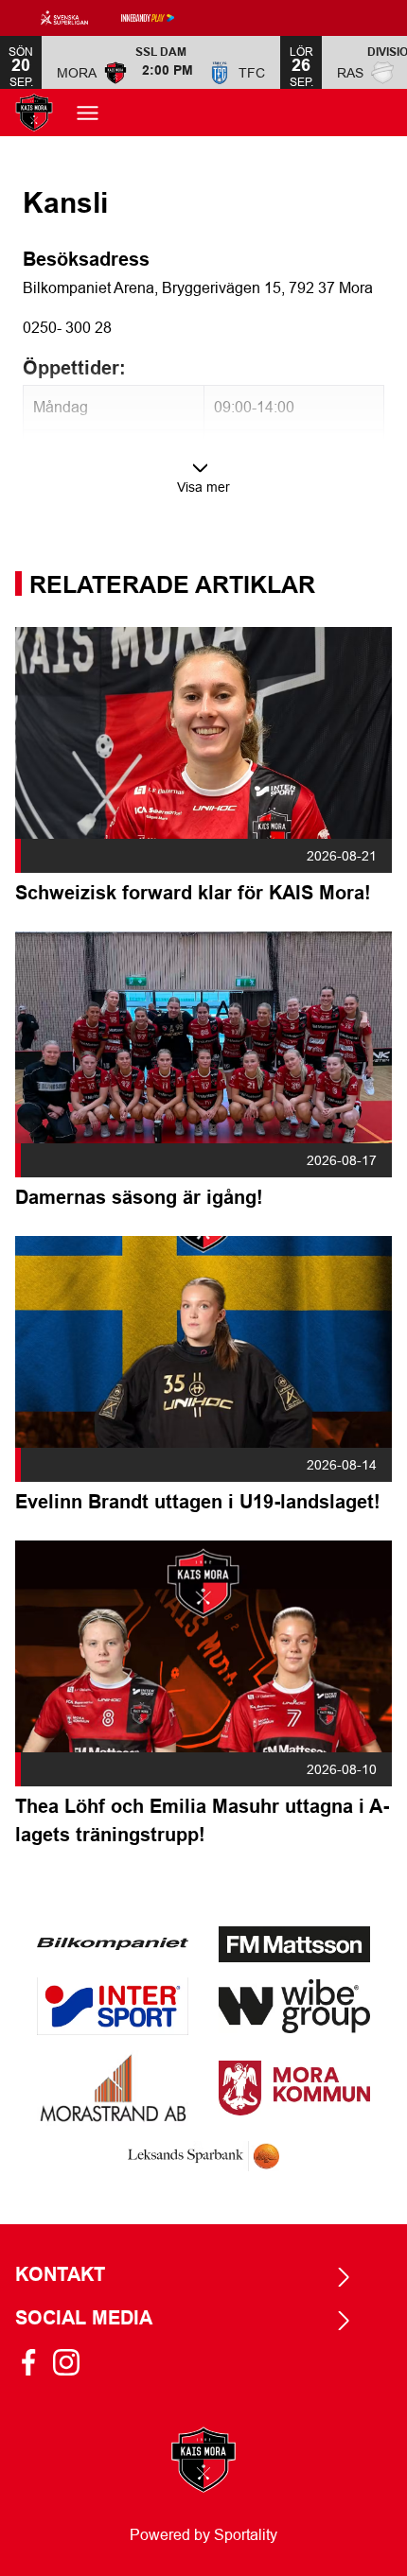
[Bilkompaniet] (113, 1944)
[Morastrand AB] (113, 2088)
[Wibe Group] (294, 2006)
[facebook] (34, 2362)
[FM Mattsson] (294, 1944)
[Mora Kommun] (294, 2088)
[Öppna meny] (97, 113)
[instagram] (72, 2362)
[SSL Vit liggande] (80, 18)
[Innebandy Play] (163, 18)
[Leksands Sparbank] (203, 2157)
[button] (161, 62)
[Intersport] (113, 2006)
